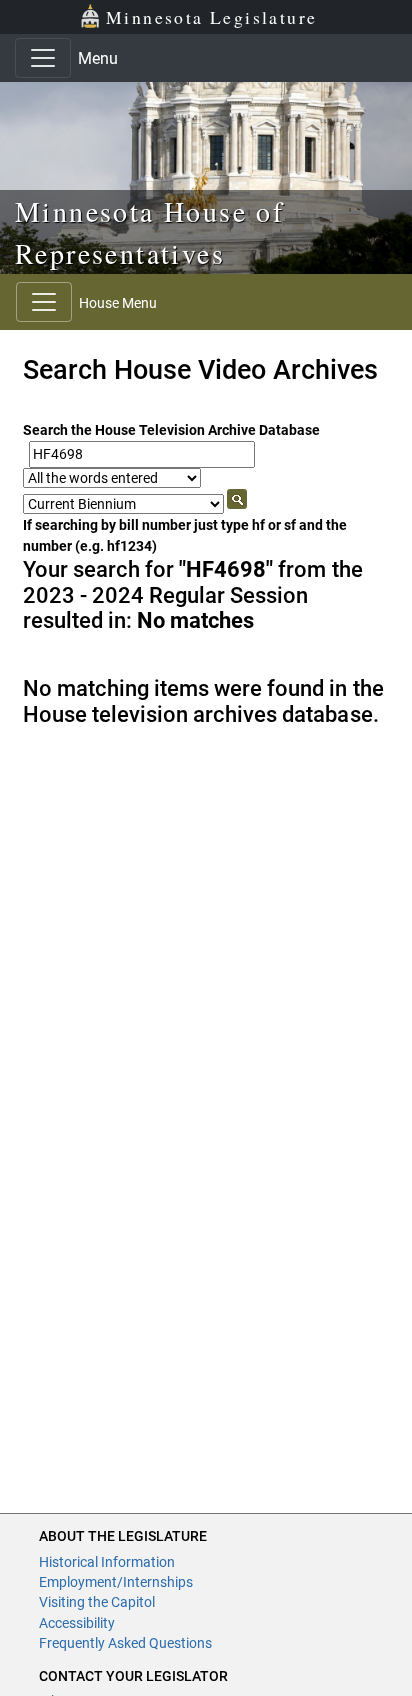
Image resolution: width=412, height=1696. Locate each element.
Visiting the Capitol (97, 1602)
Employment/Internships (116, 1582)
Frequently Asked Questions (125, 1643)
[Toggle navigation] (43, 58)
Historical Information (107, 1562)
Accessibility (77, 1623)
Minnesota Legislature (211, 17)
